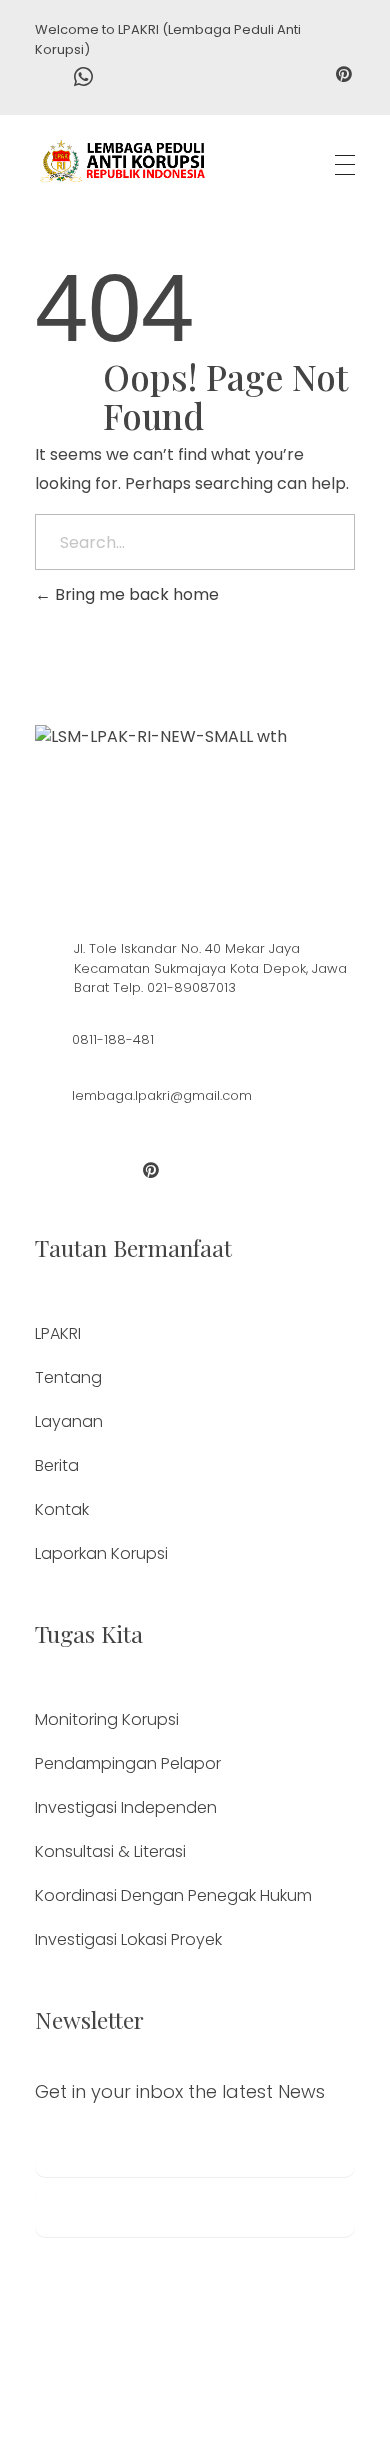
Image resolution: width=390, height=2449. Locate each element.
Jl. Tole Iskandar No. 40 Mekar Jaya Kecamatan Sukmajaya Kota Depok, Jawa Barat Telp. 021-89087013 (210, 968)
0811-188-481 (113, 1039)
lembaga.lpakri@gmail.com (162, 1095)
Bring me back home (135, 594)
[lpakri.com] (122, 161)
